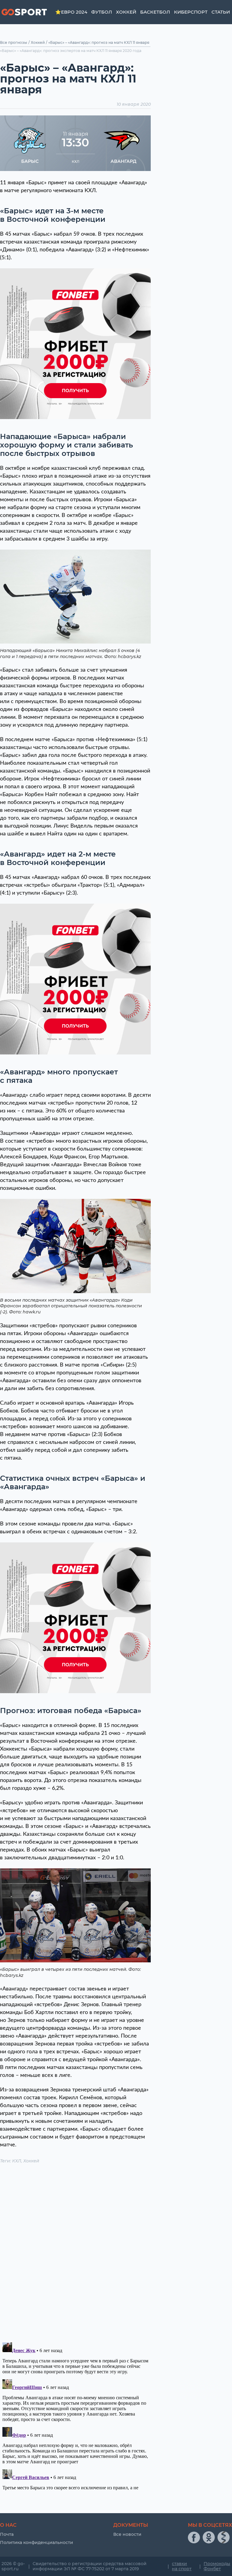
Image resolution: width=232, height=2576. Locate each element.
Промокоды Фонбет (217, 2566)
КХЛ (17, 2161)
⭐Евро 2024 (71, 12)
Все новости (127, 2534)
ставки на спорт (182, 2566)
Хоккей (126, 12)
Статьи (221, 12)
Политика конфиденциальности (37, 2542)
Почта (7, 2534)
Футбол (102, 12)
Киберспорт (191, 12)
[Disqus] (75, 2254)
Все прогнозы (14, 42)
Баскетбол (155, 12)
